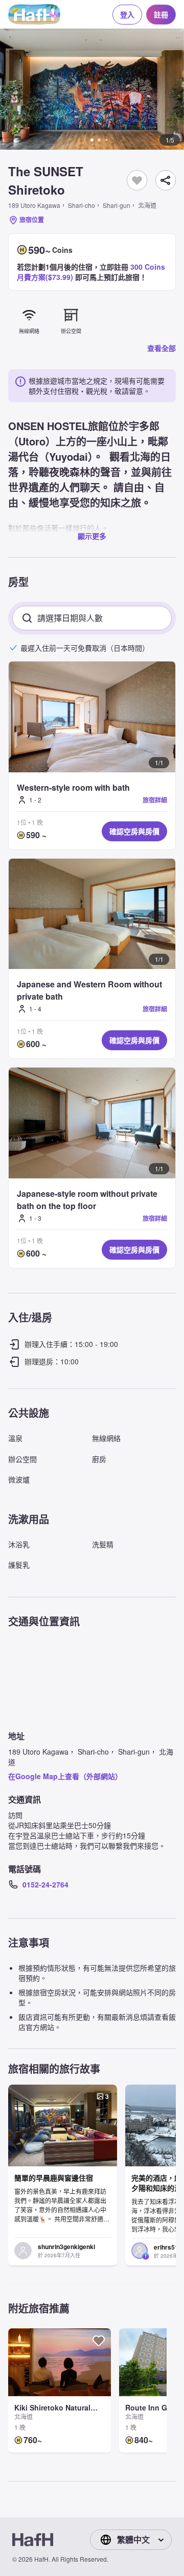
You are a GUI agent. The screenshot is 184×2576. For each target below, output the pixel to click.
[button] (92, 89)
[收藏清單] (137, 180)
